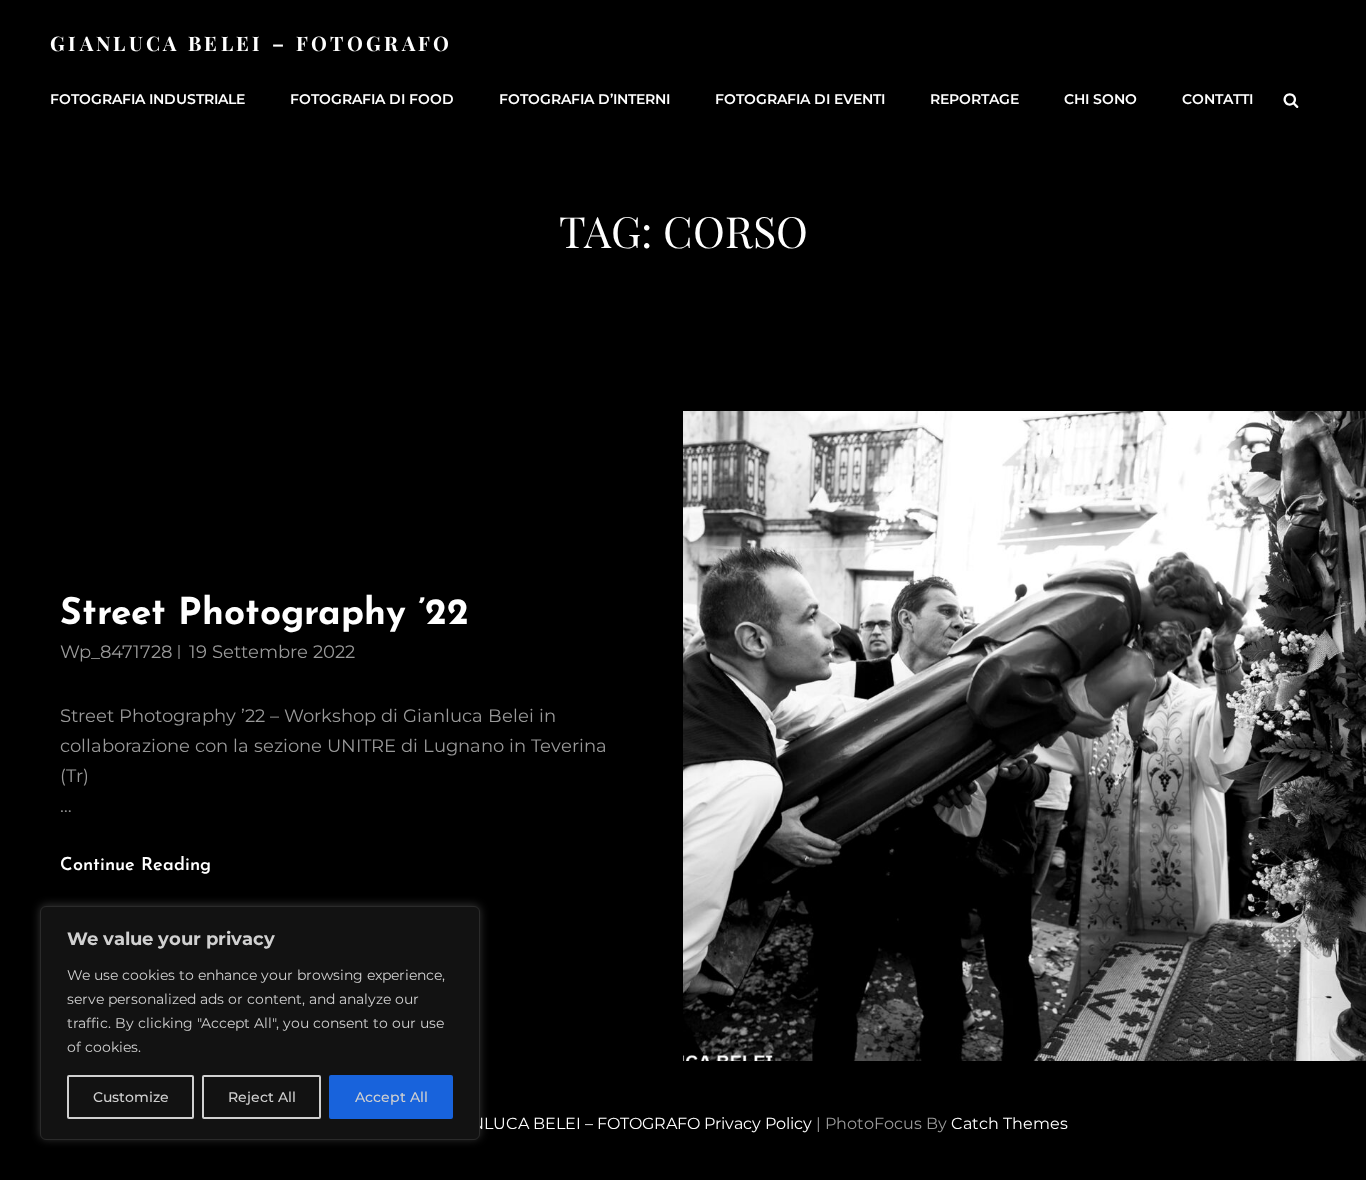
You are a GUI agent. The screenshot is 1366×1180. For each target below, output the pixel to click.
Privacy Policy (758, 1123)
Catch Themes (1009, 1123)
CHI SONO (1100, 99)
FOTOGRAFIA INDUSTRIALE (147, 99)
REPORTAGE (974, 99)
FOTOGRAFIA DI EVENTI (800, 99)
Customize (131, 1097)
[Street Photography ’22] (1024, 736)
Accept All (391, 1097)
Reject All (262, 1097)
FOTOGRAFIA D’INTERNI (584, 99)
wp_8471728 (116, 652)
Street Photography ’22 (264, 614)
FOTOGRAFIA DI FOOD (372, 99)
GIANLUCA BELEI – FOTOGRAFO (251, 42)
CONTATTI (1217, 99)
